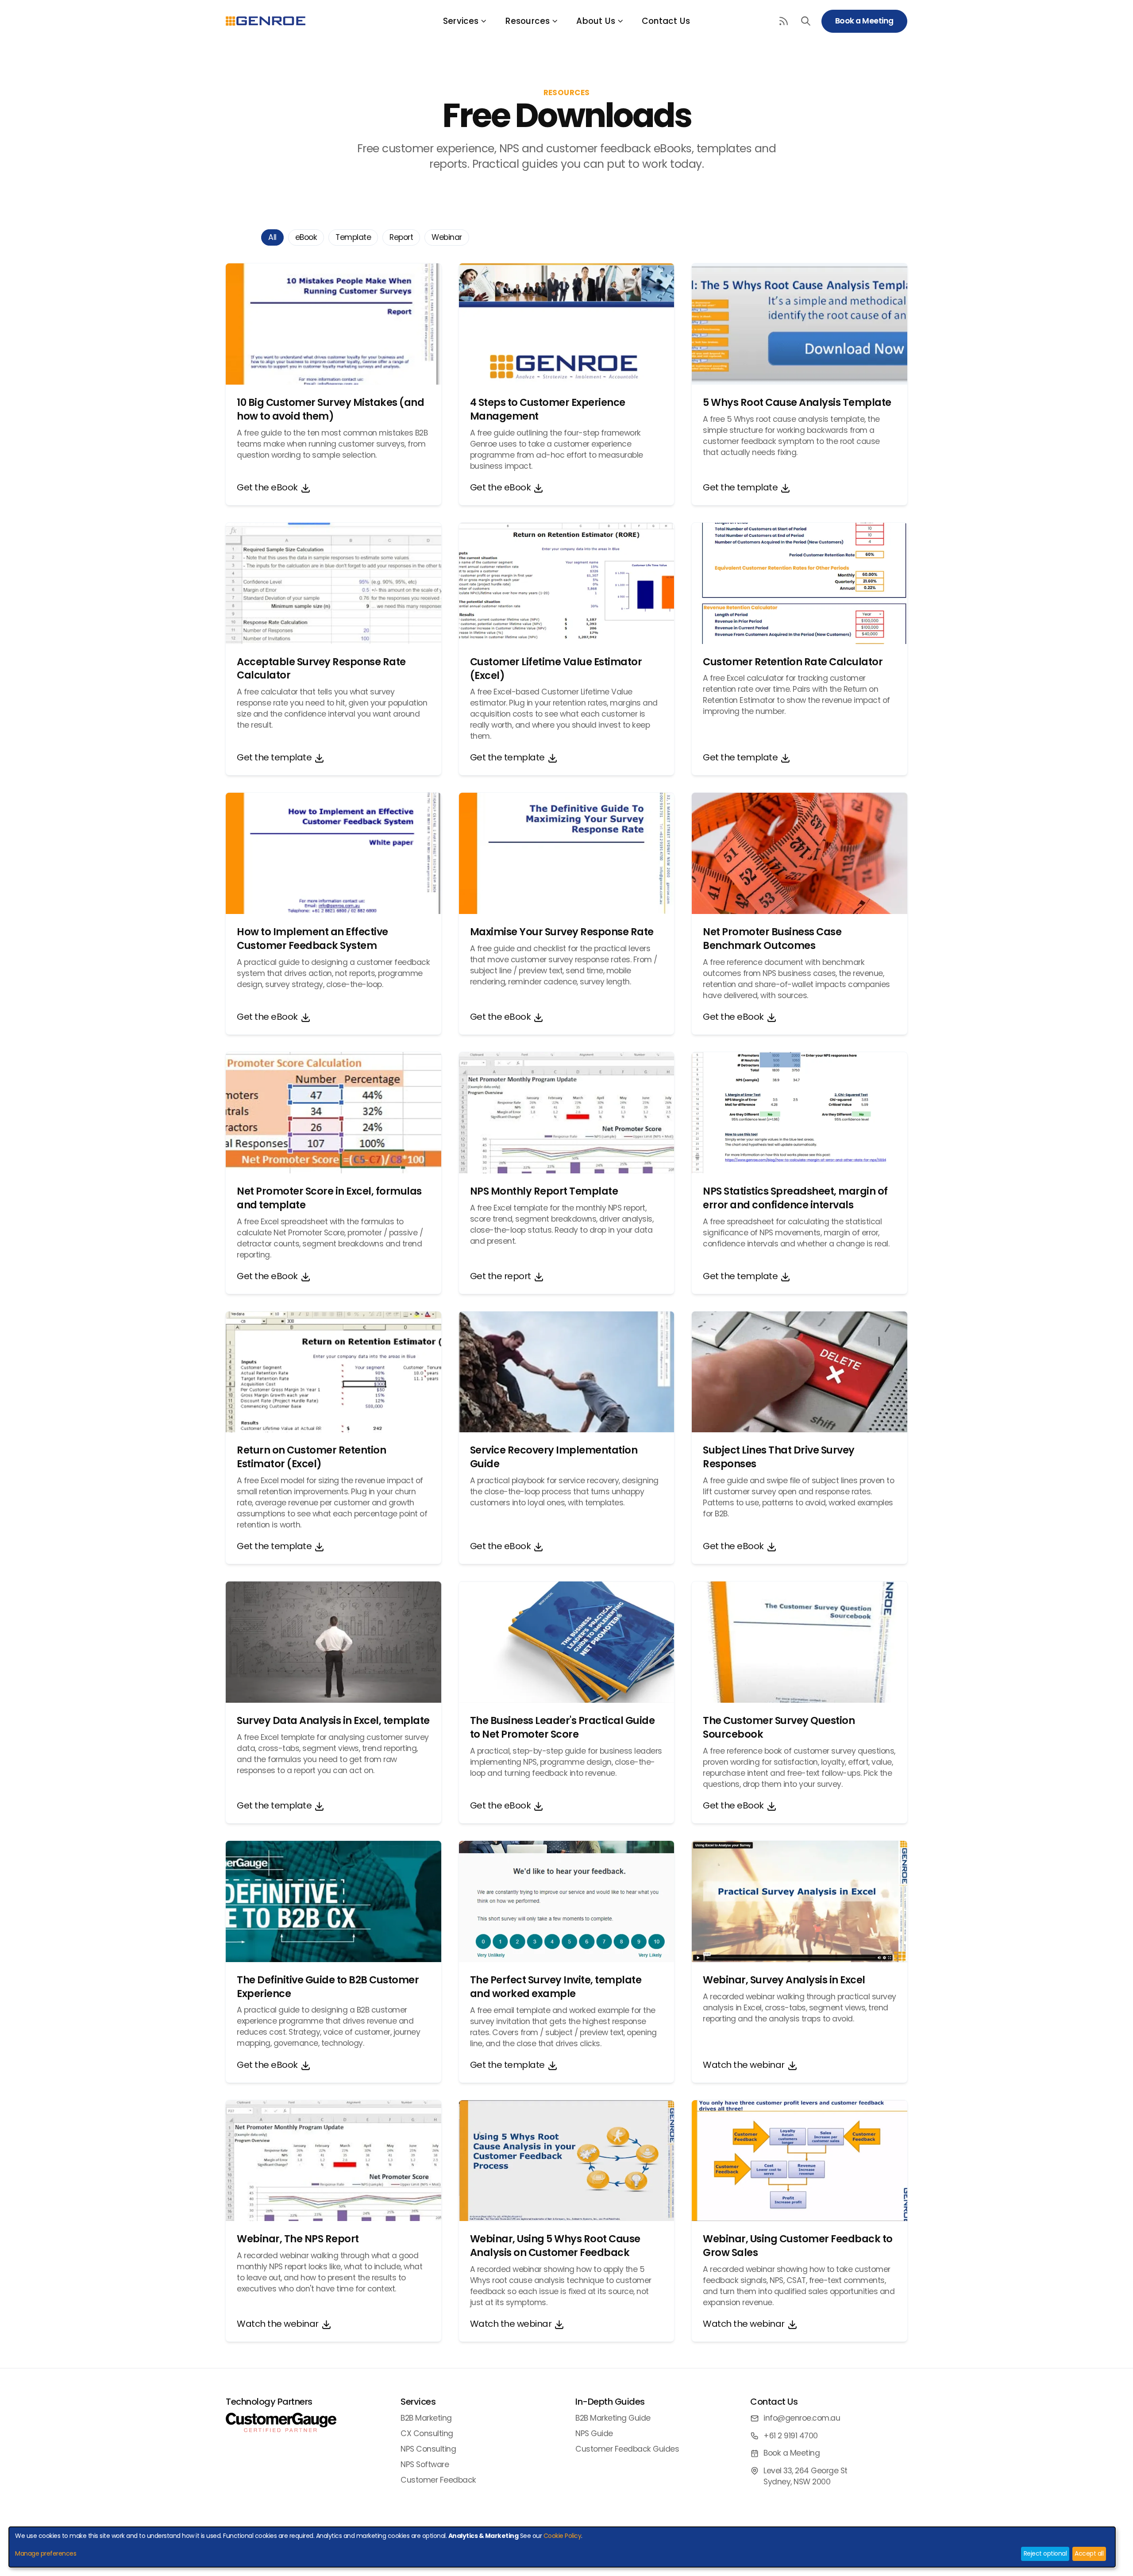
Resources (528, 21)
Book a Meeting (864, 21)
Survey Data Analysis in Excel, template (333, 1720)
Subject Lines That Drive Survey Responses (779, 1457)
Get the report (501, 1276)
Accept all (1089, 2553)
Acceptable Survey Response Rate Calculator (321, 669)
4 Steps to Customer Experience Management (548, 409)
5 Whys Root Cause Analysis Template (797, 402)
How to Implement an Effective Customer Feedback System (312, 939)
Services (461, 21)
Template (353, 237)
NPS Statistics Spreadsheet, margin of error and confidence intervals (795, 1198)
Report (401, 237)
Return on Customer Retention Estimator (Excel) (311, 1457)
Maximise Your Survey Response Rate (562, 932)
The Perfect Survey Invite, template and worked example (556, 1987)
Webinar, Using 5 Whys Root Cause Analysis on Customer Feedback (555, 2246)
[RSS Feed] (784, 21)
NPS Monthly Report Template (544, 1191)
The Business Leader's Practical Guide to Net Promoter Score (563, 1727)
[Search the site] (806, 21)
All (272, 237)
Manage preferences (46, 2553)
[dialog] (562, 2547)
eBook (306, 237)
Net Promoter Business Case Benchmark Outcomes (772, 939)
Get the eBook (267, 487)
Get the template (740, 487)
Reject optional (1045, 2553)
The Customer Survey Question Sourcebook (779, 1727)
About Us (596, 21)
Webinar (447, 237)
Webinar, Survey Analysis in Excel (784, 1980)
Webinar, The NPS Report (298, 2239)
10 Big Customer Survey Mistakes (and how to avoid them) (330, 409)
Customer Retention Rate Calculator (793, 662)
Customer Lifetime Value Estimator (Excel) (556, 669)
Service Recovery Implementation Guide (554, 1457)
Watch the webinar (744, 2065)
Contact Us (666, 21)
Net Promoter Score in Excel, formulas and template (329, 1198)
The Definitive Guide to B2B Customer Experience (328, 1987)
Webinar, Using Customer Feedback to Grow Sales (798, 2246)
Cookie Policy (563, 2536)
